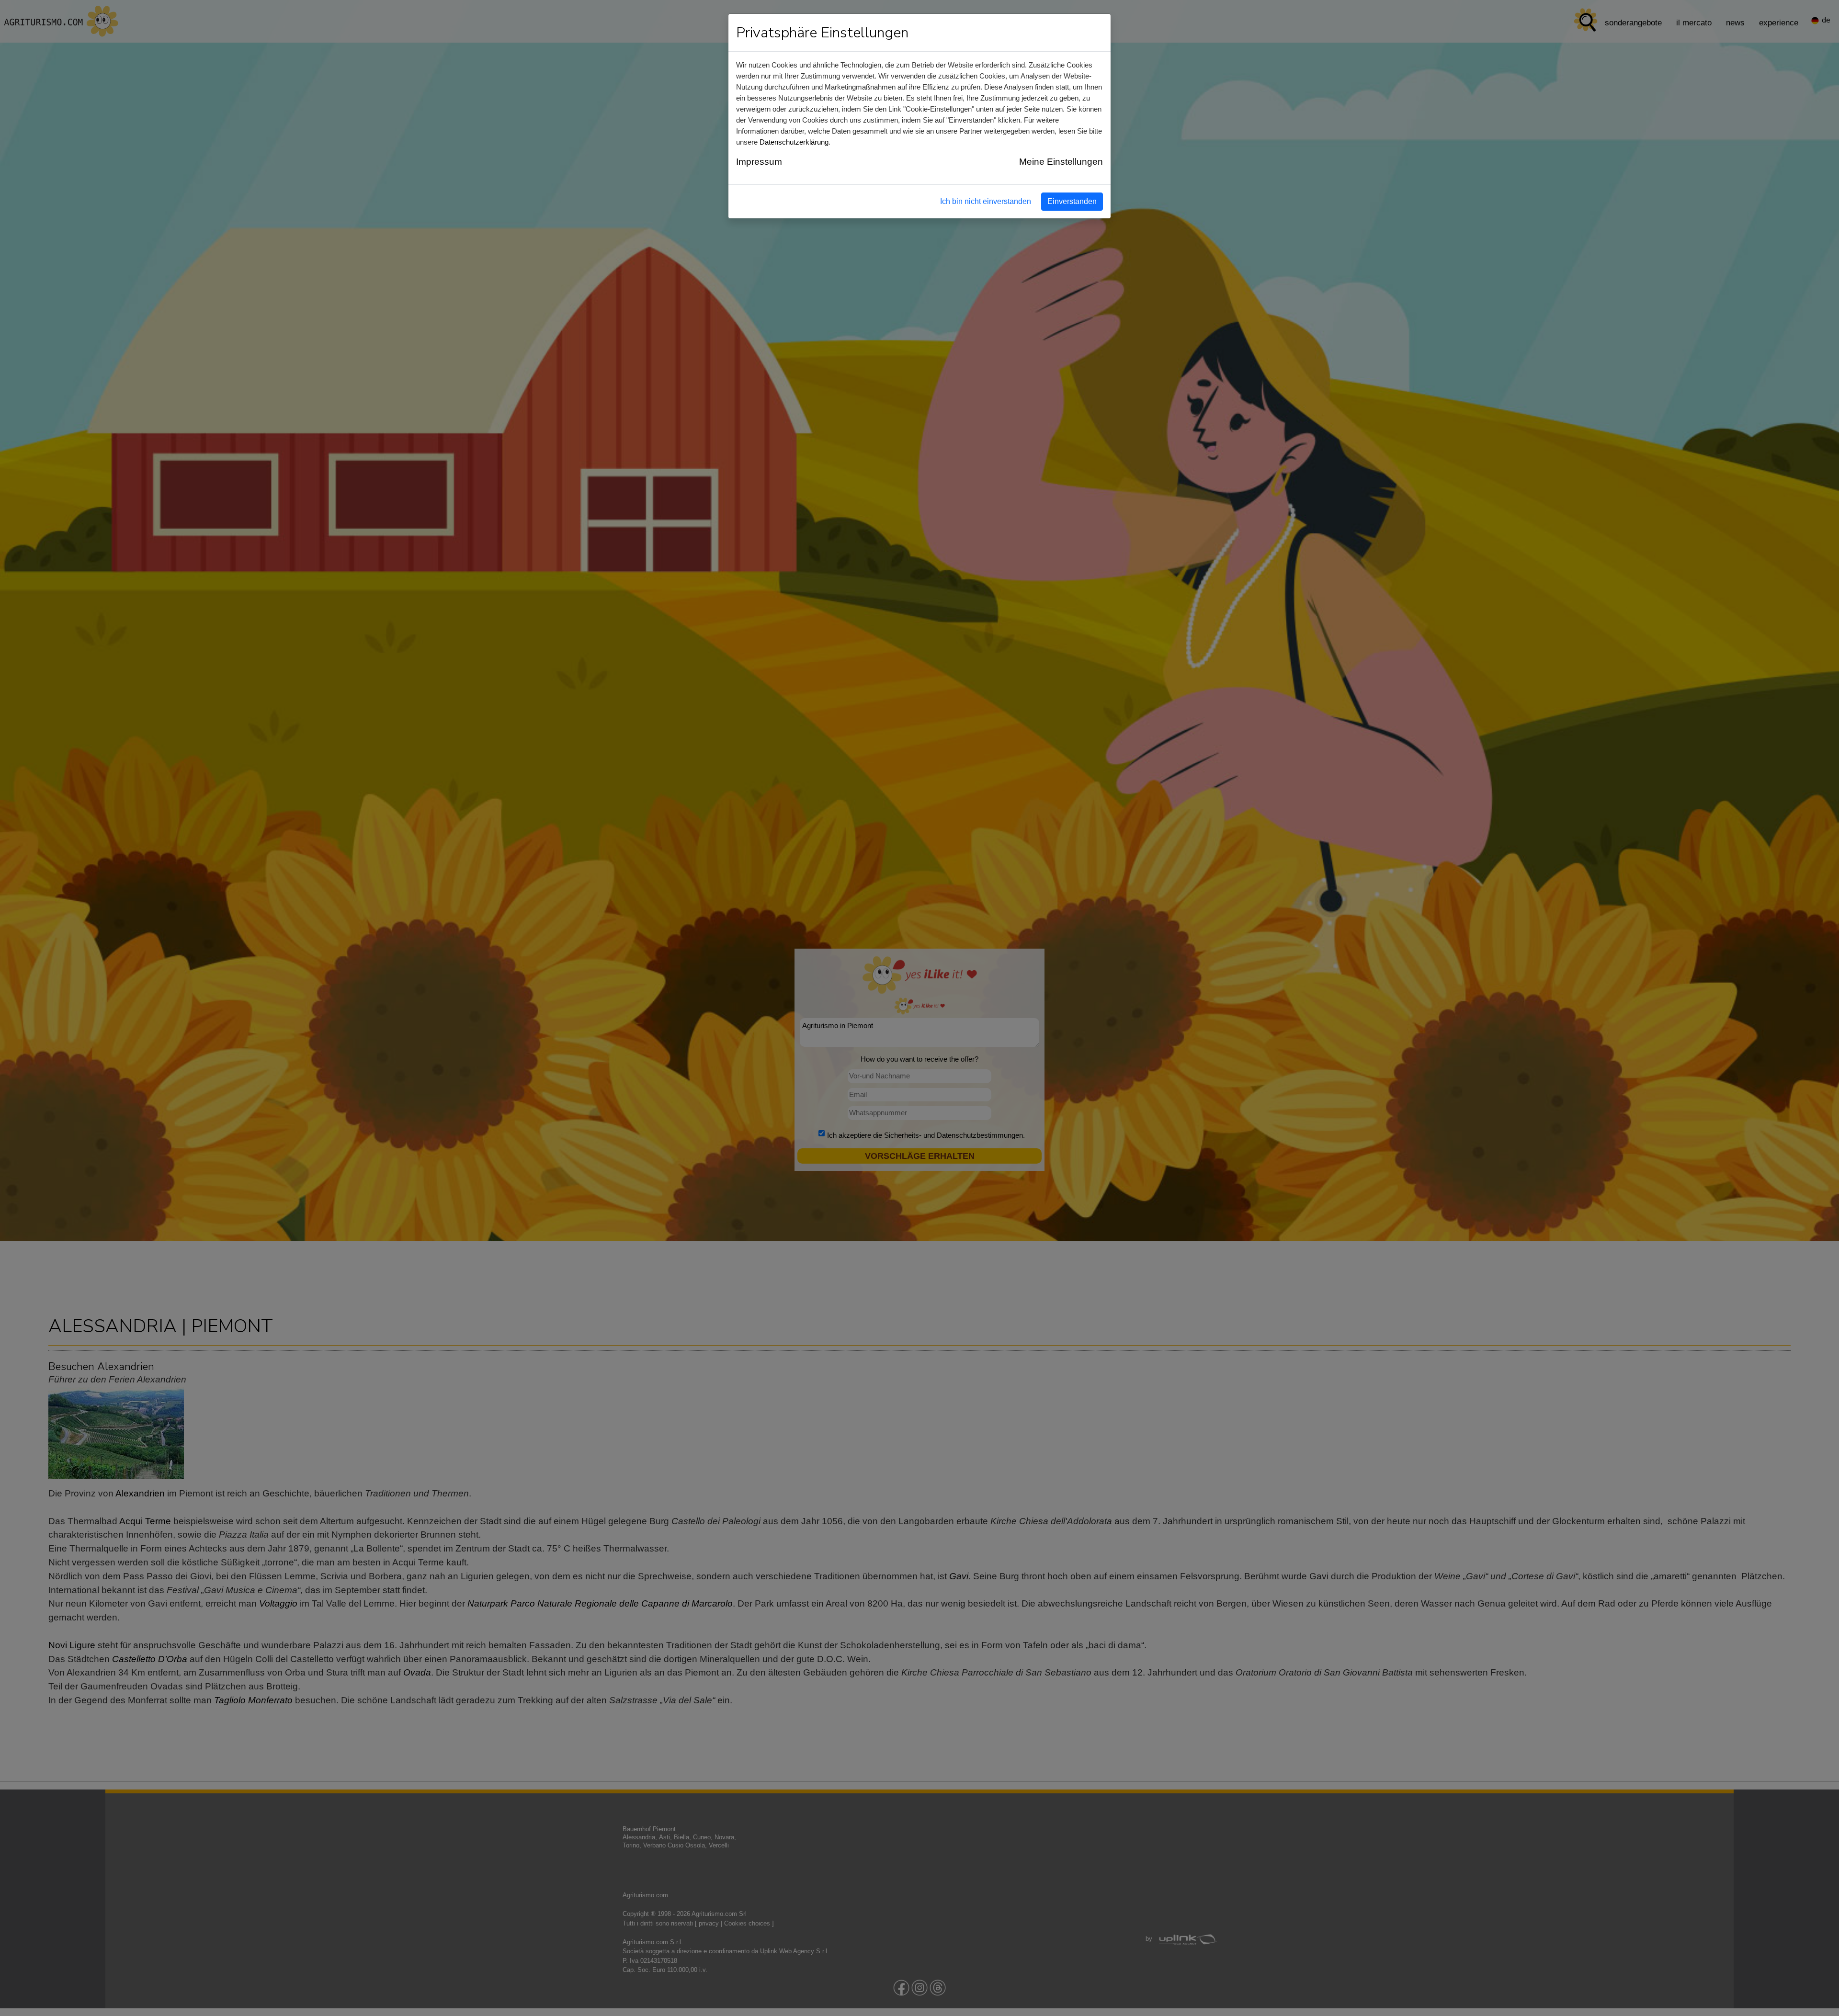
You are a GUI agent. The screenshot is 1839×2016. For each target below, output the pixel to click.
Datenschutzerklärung (794, 142)
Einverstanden (1072, 201)
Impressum (759, 162)
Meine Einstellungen (1061, 162)
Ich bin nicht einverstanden (986, 201)
